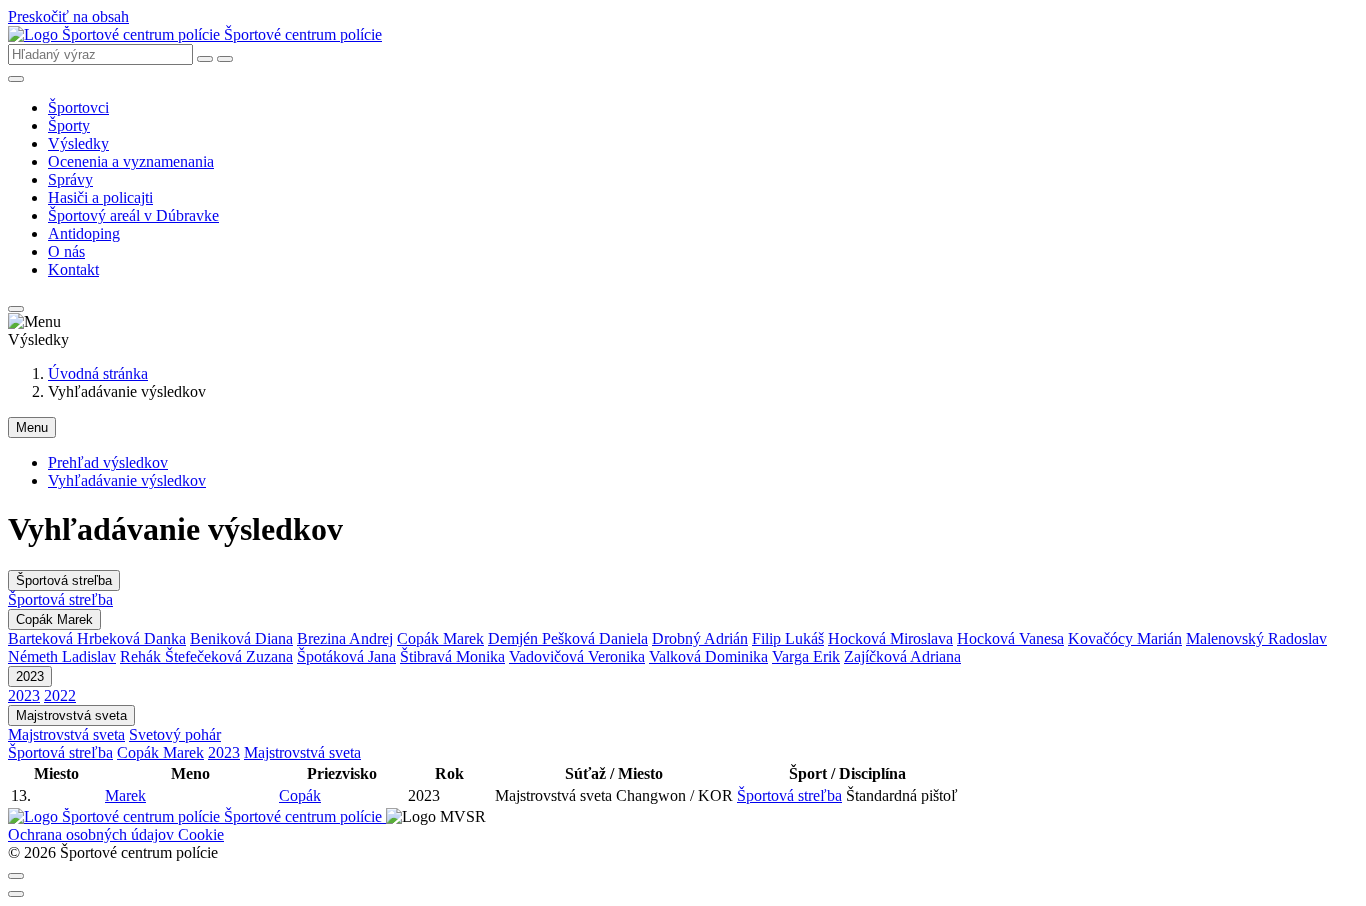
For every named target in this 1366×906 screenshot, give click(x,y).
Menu (32, 427)
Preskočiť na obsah (68, 16)
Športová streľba (64, 580)
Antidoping (84, 233)
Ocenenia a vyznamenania (131, 161)
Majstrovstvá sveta (71, 715)
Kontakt (73, 269)
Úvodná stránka (98, 373)
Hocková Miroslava (890, 638)
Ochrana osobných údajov (93, 834)
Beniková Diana (241, 638)
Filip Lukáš (788, 638)
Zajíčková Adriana (902, 656)
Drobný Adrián (700, 638)
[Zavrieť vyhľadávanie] (205, 59)
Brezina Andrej (345, 638)
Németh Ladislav (62, 656)
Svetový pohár (175, 734)
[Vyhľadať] (225, 59)
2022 (60, 695)
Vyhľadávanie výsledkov (127, 480)
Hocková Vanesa (1010, 638)
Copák (300, 795)
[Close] (16, 876)
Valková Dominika (708, 656)
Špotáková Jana (346, 656)
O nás (66, 251)
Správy (70, 179)
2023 (30, 676)
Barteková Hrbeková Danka (97, 638)
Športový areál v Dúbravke (133, 215)
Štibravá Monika (452, 656)
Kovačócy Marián (1125, 638)
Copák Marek (54, 619)
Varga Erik (806, 656)
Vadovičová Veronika (577, 656)
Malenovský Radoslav (1256, 638)
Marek (125, 795)
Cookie (201, 834)
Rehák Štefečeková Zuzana (206, 656)
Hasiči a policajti (100, 197)
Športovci (78, 107)
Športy (69, 125)
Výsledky (78, 143)
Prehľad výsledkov (108, 462)
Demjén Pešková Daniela (568, 638)
